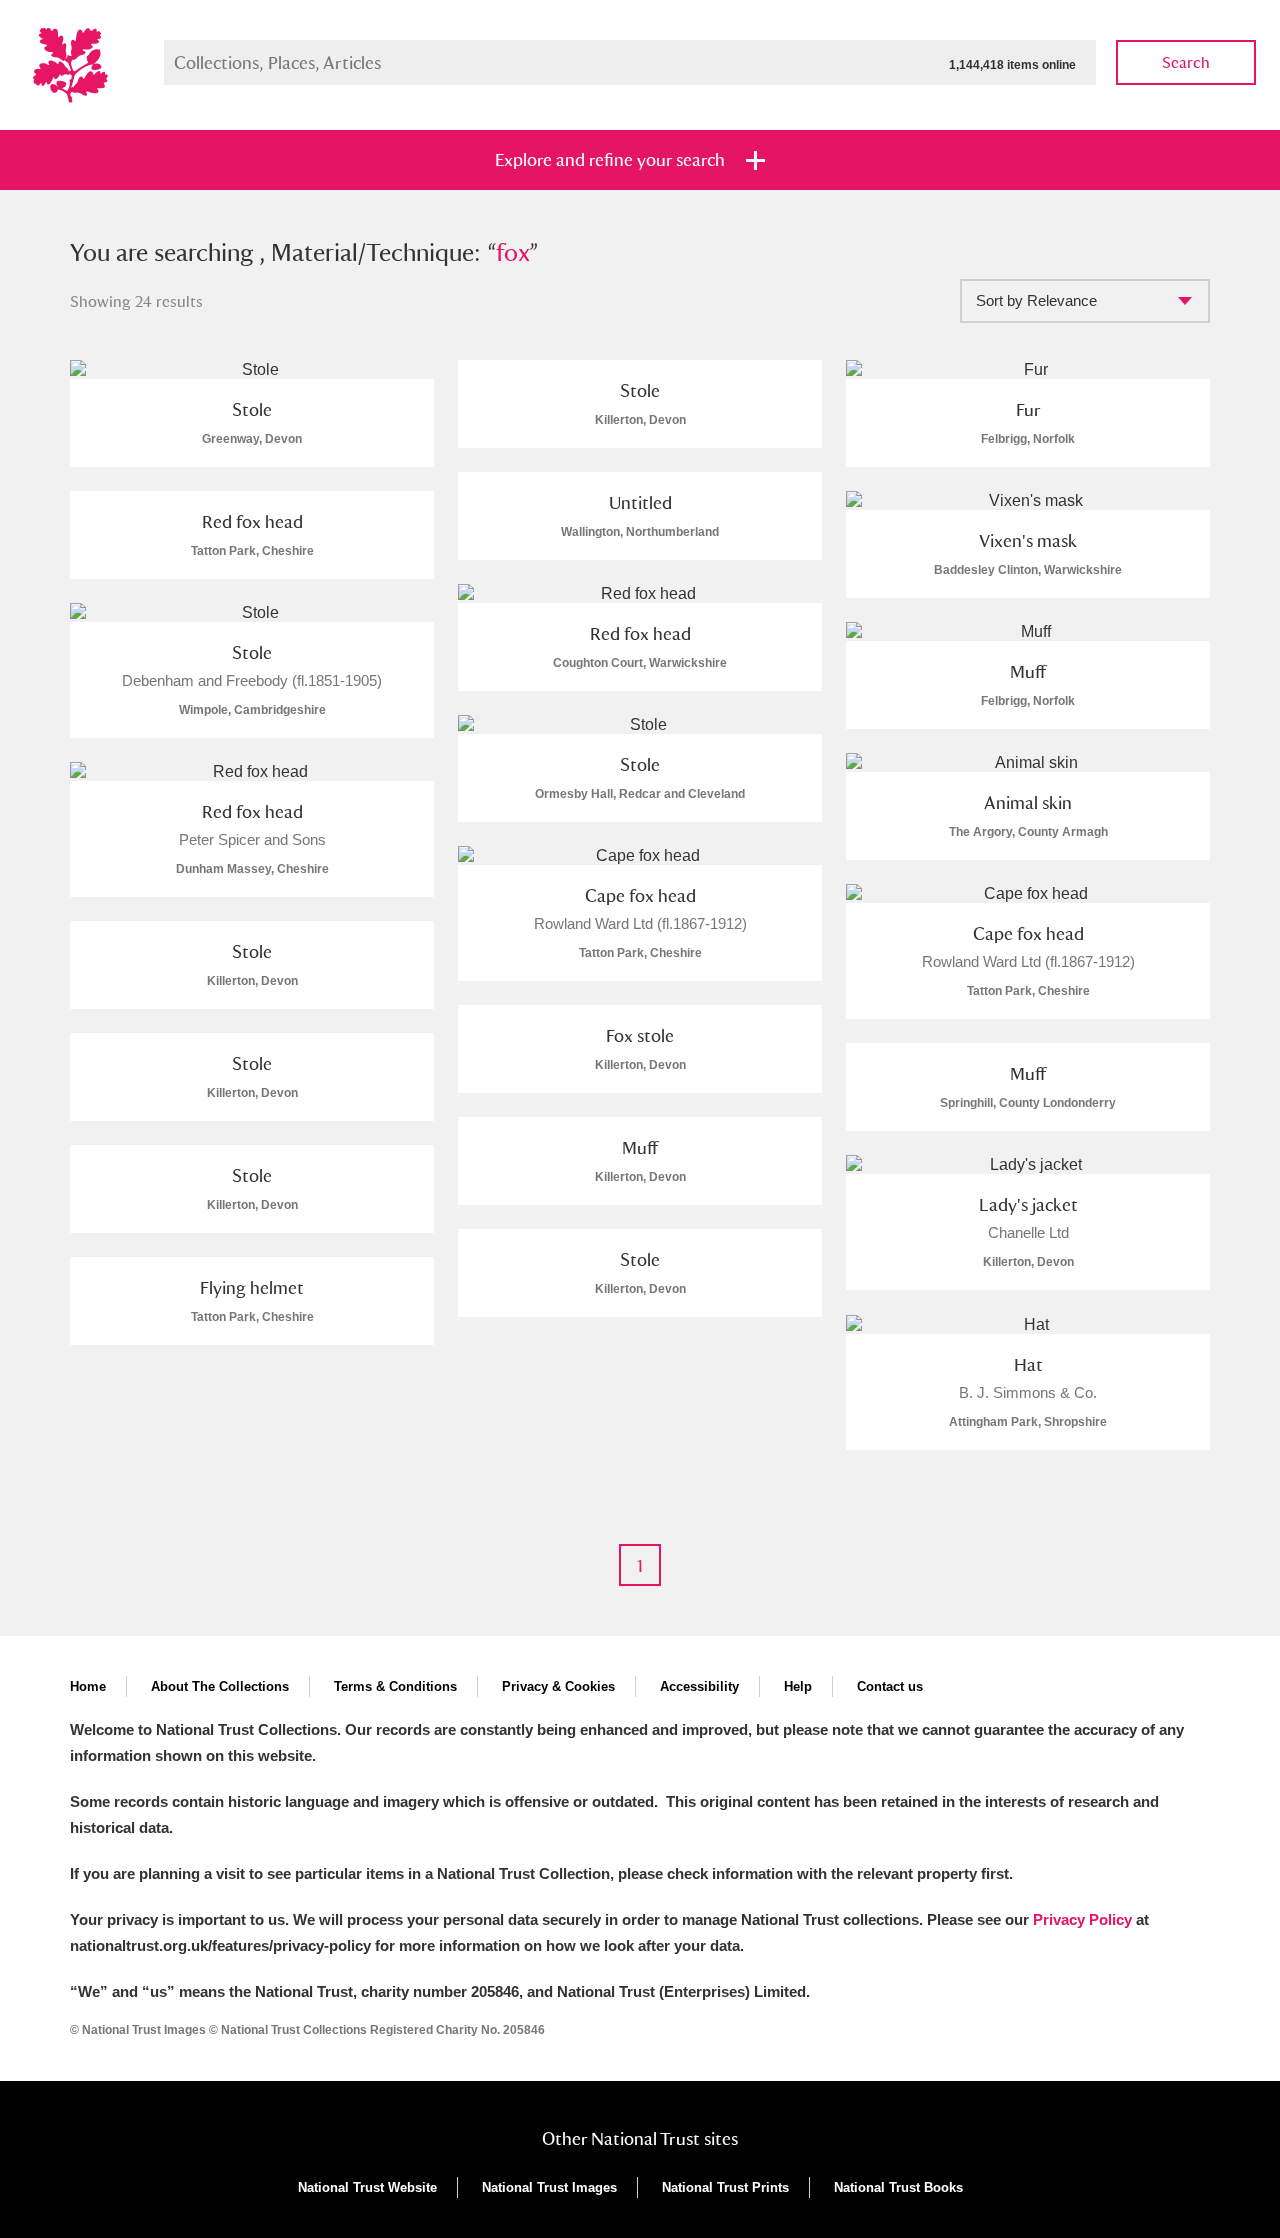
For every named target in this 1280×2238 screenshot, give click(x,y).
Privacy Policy (1082, 1919)
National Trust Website (367, 2187)
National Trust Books (898, 2187)
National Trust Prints (725, 2187)
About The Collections (220, 1686)
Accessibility (699, 1686)
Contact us (890, 1686)
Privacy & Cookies (558, 1686)
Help (798, 1686)
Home (88, 1686)
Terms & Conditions (395, 1686)
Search (1186, 62)
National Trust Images (549, 2187)
